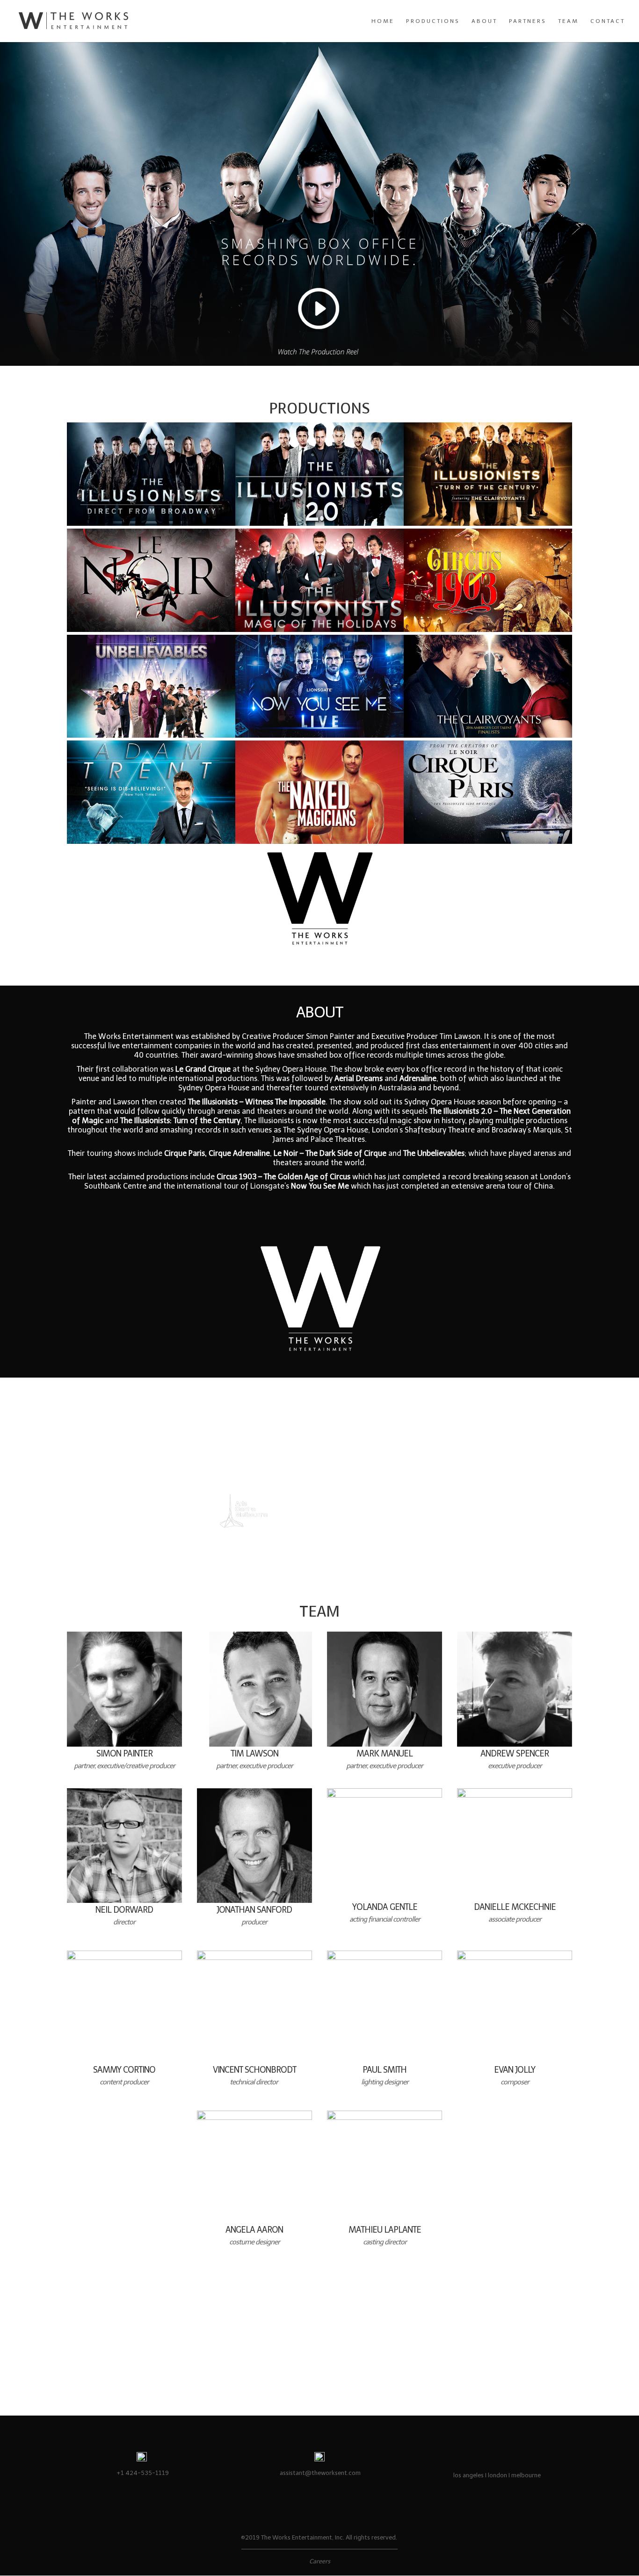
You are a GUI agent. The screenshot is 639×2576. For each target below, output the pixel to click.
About (484, 21)
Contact (608, 21)
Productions (433, 21)
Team (568, 21)
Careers (320, 2561)
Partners (528, 21)
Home (383, 21)
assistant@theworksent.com (320, 2473)
